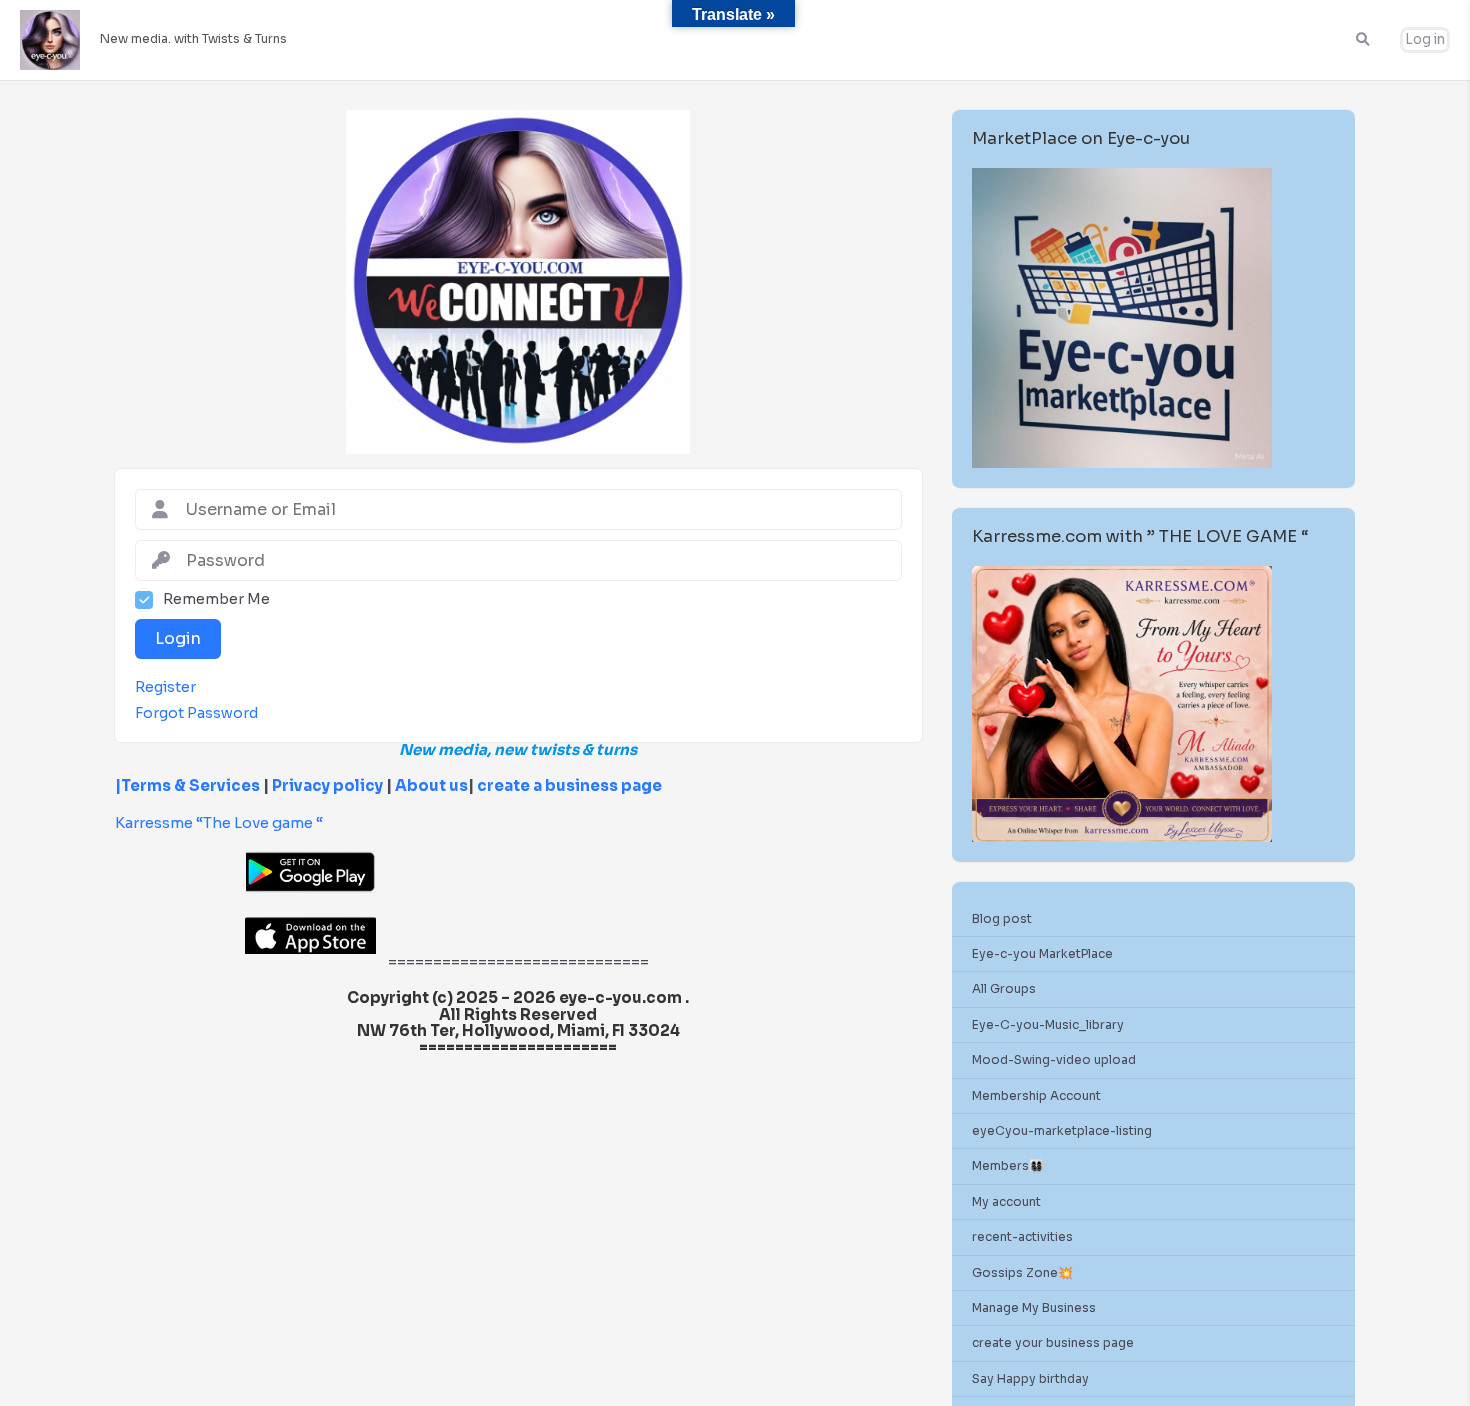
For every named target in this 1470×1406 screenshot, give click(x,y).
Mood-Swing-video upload (1054, 1059)
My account (1006, 1201)
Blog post (1002, 918)
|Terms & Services (187, 785)
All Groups (1004, 988)
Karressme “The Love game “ (219, 822)
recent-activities (1022, 1236)
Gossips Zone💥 (1022, 1272)
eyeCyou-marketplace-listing (1062, 1130)
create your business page (1053, 1342)
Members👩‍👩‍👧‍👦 (1008, 1165)
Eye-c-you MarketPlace (1042, 953)
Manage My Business (1034, 1307)
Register (165, 687)
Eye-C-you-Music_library (1048, 1024)
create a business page (569, 785)
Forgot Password (196, 713)
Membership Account (1036, 1095)
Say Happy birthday (1030, 1378)
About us (430, 785)
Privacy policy (327, 785)
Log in (1425, 40)
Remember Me (216, 599)
